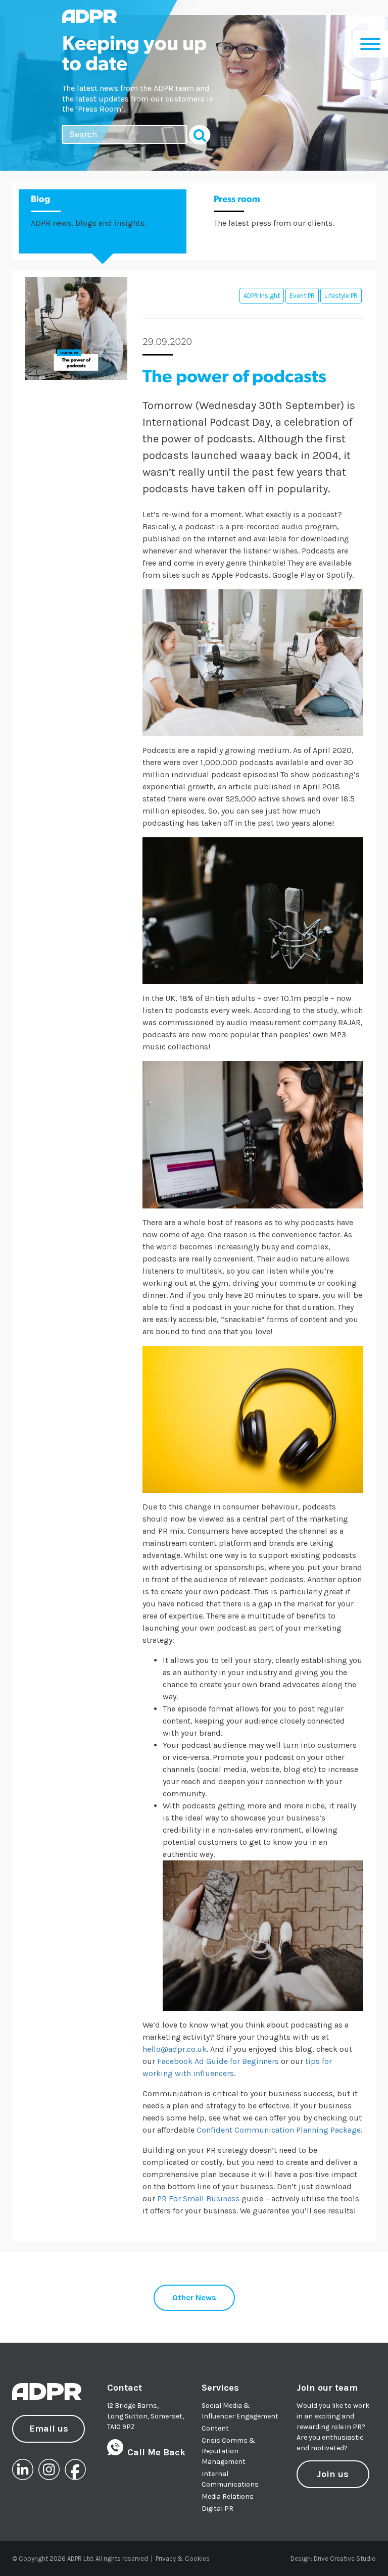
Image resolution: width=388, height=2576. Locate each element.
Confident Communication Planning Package (279, 2130)
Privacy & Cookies (183, 2559)
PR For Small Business (198, 2199)
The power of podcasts (234, 378)
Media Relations (228, 2496)
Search (200, 135)
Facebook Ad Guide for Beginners (218, 2061)
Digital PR (217, 2509)
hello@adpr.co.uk (175, 2049)
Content (215, 2428)
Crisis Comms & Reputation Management (229, 2451)
